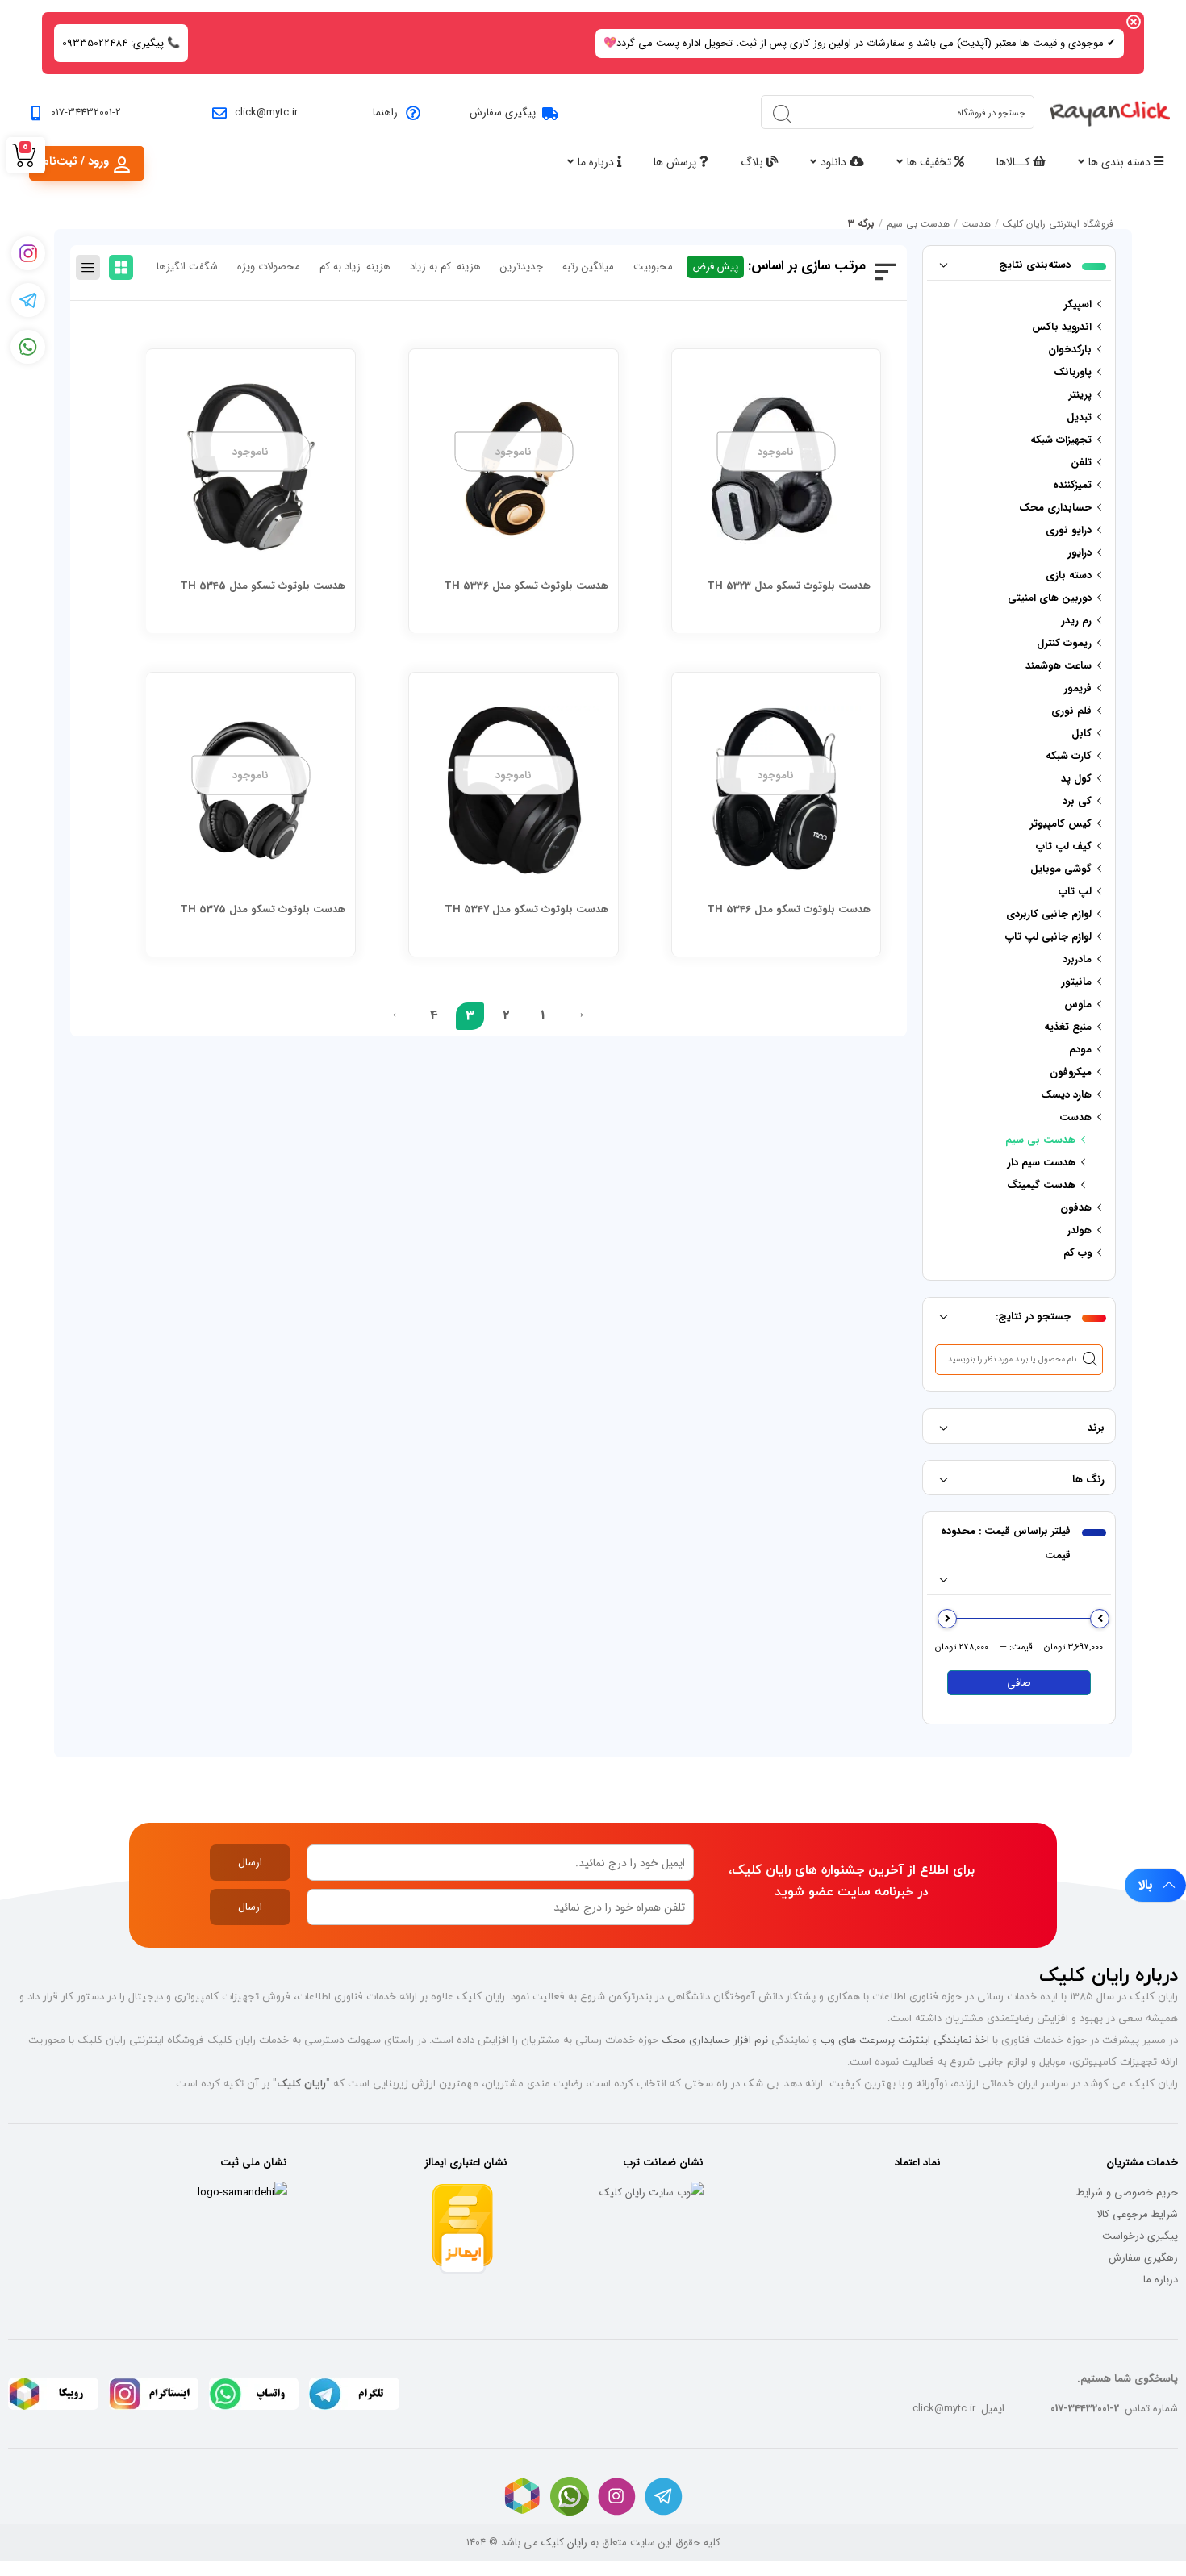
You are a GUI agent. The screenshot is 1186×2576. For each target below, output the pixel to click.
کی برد (1077, 801)
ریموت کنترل (1064, 643)
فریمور (1078, 688)
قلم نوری (1071, 711)
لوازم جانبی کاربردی (1049, 914)
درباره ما (597, 162)
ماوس (1078, 1005)
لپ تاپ (1075, 892)
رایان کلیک (564, 2543)
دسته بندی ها (1121, 162)
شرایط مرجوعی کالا (1137, 2214)
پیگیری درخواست (1140, 2236)
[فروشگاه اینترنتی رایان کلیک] (1110, 112)
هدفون (1076, 1208)
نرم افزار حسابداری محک (715, 2040)
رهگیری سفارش (1143, 2258)
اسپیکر (1078, 304)
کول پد (1076, 779)
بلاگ (754, 162)
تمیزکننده (1072, 485)
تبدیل (1079, 417)
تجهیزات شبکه (1061, 440)
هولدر (1080, 1230)
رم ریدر (1077, 621)
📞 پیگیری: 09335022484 (121, 43)
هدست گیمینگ (1041, 1185)
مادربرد (1077, 959)
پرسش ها (677, 162)
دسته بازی (1069, 575)
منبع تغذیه (1068, 1027)
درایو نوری (1069, 530)
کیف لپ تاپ (1064, 846)
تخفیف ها (931, 162)
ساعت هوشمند (1059, 666)
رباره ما (1158, 2280)
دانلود (835, 162)
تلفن (1081, 463)
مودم (1080, 1050)
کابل (1082, 734)
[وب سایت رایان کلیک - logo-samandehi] (242, 2193)
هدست (976, 224)
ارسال (250, 1863)
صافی (1019, 1683)
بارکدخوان (1070, 350)
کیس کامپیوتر (1061, 824)
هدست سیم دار (1042, 1163)
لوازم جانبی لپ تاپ (1048, 937)
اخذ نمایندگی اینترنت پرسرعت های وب (905, 2040)
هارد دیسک (1066, 1095)
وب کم (1077, 1253)
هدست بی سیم (918, 224)
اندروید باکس (1062, 327)
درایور (1080, 553)
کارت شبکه (1069, 756)
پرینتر (1080, 395)
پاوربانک (1073, 372)
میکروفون (1071, 1072)
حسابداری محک (1055, 508)
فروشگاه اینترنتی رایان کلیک (1058, 224)
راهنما (385, 113)
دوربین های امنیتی (1050, 598)
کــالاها (1015, 162)
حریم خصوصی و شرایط (1127, 2193)
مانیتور (1077, 982)
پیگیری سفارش (503, 113)
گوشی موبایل (1061, 869)
